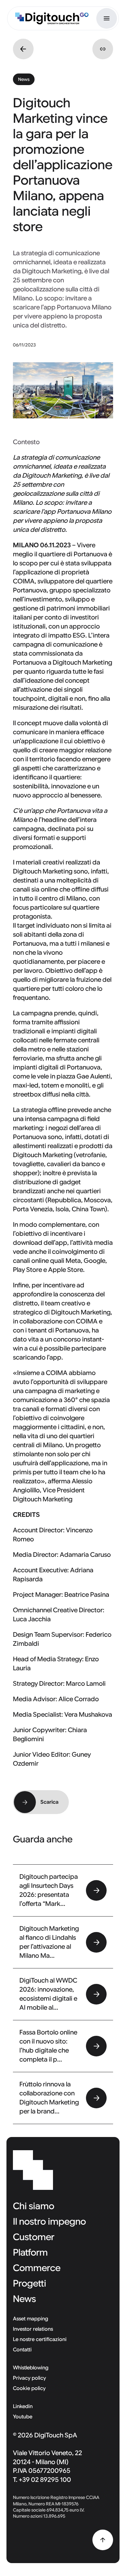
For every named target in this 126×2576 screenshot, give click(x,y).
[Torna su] (103, 2540)
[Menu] (107, 18)
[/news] (23, 49)
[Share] (103, 49)
